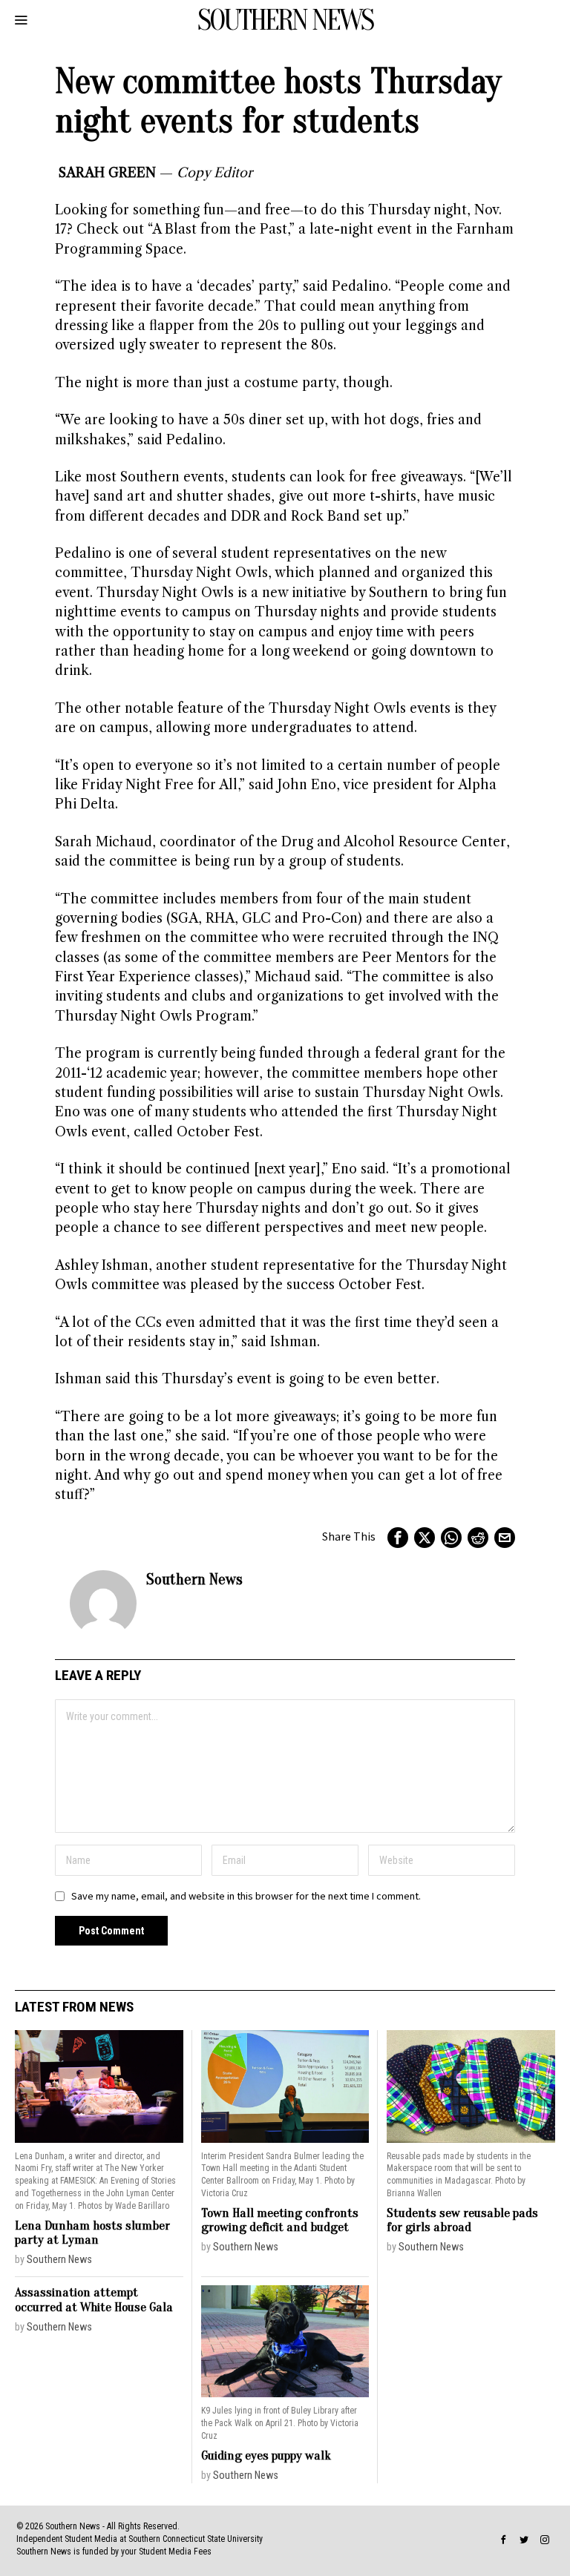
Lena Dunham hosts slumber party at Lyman (92, 2233)
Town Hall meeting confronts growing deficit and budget (280, 2220)
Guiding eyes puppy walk (266, 2455)
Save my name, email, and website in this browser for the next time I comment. (246, 1896)
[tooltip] (398, 1538)
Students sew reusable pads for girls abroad (462, 2220)
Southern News (194, 1579)
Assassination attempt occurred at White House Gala (94, 2300)
